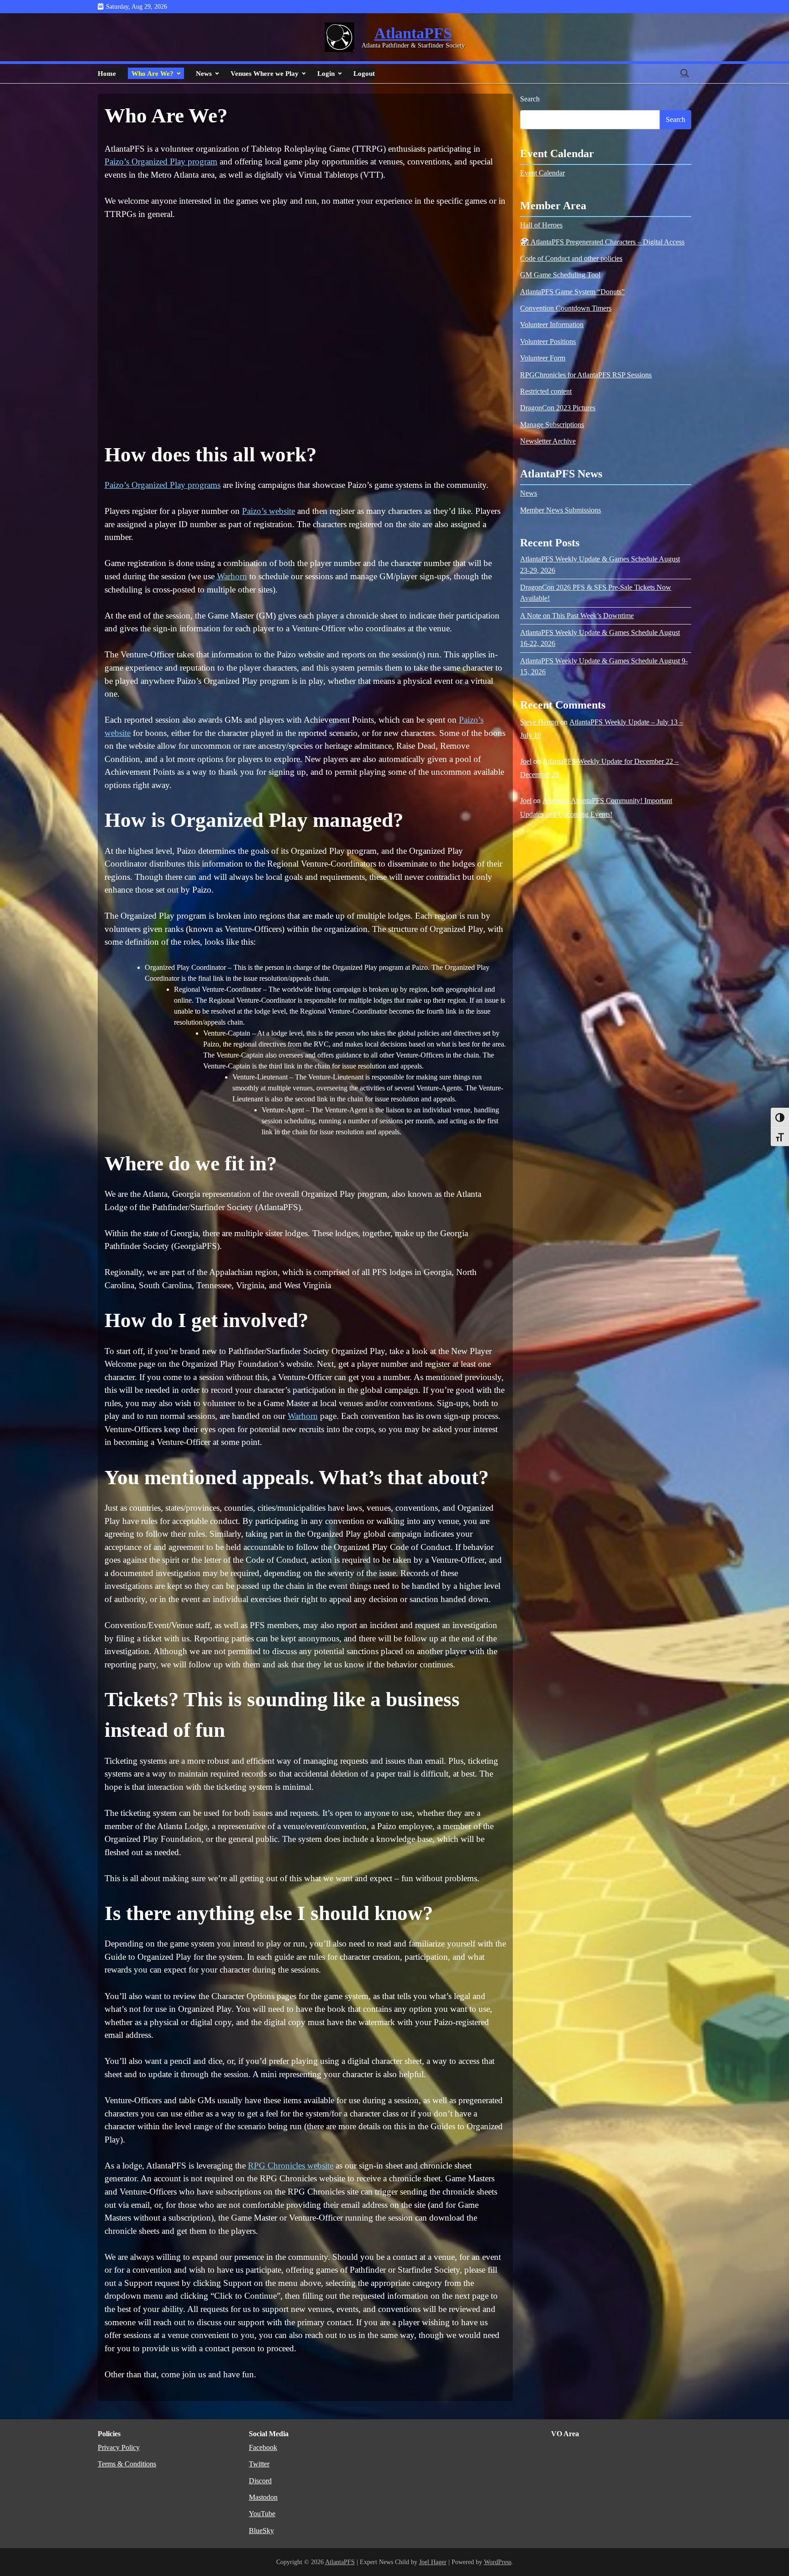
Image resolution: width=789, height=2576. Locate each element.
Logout (364, 73)
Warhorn (232, 576)
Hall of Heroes (541, 226)
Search (530, 99)
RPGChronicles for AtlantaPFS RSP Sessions (586, 375)
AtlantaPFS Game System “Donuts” (572, 292)
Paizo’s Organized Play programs (163, 485)
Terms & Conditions (127, 2464)
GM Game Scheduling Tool (560, 275)
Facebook (263, 2448)
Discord (260, 2481)
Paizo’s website (268, 511)
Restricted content (546, 392)
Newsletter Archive (548, 442)
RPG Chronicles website (291, 2166)
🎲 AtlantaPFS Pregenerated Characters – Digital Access (602, 242)
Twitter (259, 2464)
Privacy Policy (119, 2448)
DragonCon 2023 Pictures (558, 408)
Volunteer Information (552, 325)
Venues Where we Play (265, 73)
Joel (526, 762)
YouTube (262, 2514)
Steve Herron (539, 722)
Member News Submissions (560, 510)
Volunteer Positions (548, 342)
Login (326, 73)
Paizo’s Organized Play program (161, 161)
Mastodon (263, 2497)
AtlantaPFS (413, 33)
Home (107, 73)
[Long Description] (339, 37)
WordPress (498, 2562)
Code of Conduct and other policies (571, 259)
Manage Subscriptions (552, 425)
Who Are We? (153, 73)
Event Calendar (542, 174)
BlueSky (261, 2531)
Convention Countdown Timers (566, 309)
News (204, 73)
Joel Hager (433, 2562)
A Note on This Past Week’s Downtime (577, 616)
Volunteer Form (543, 359)
